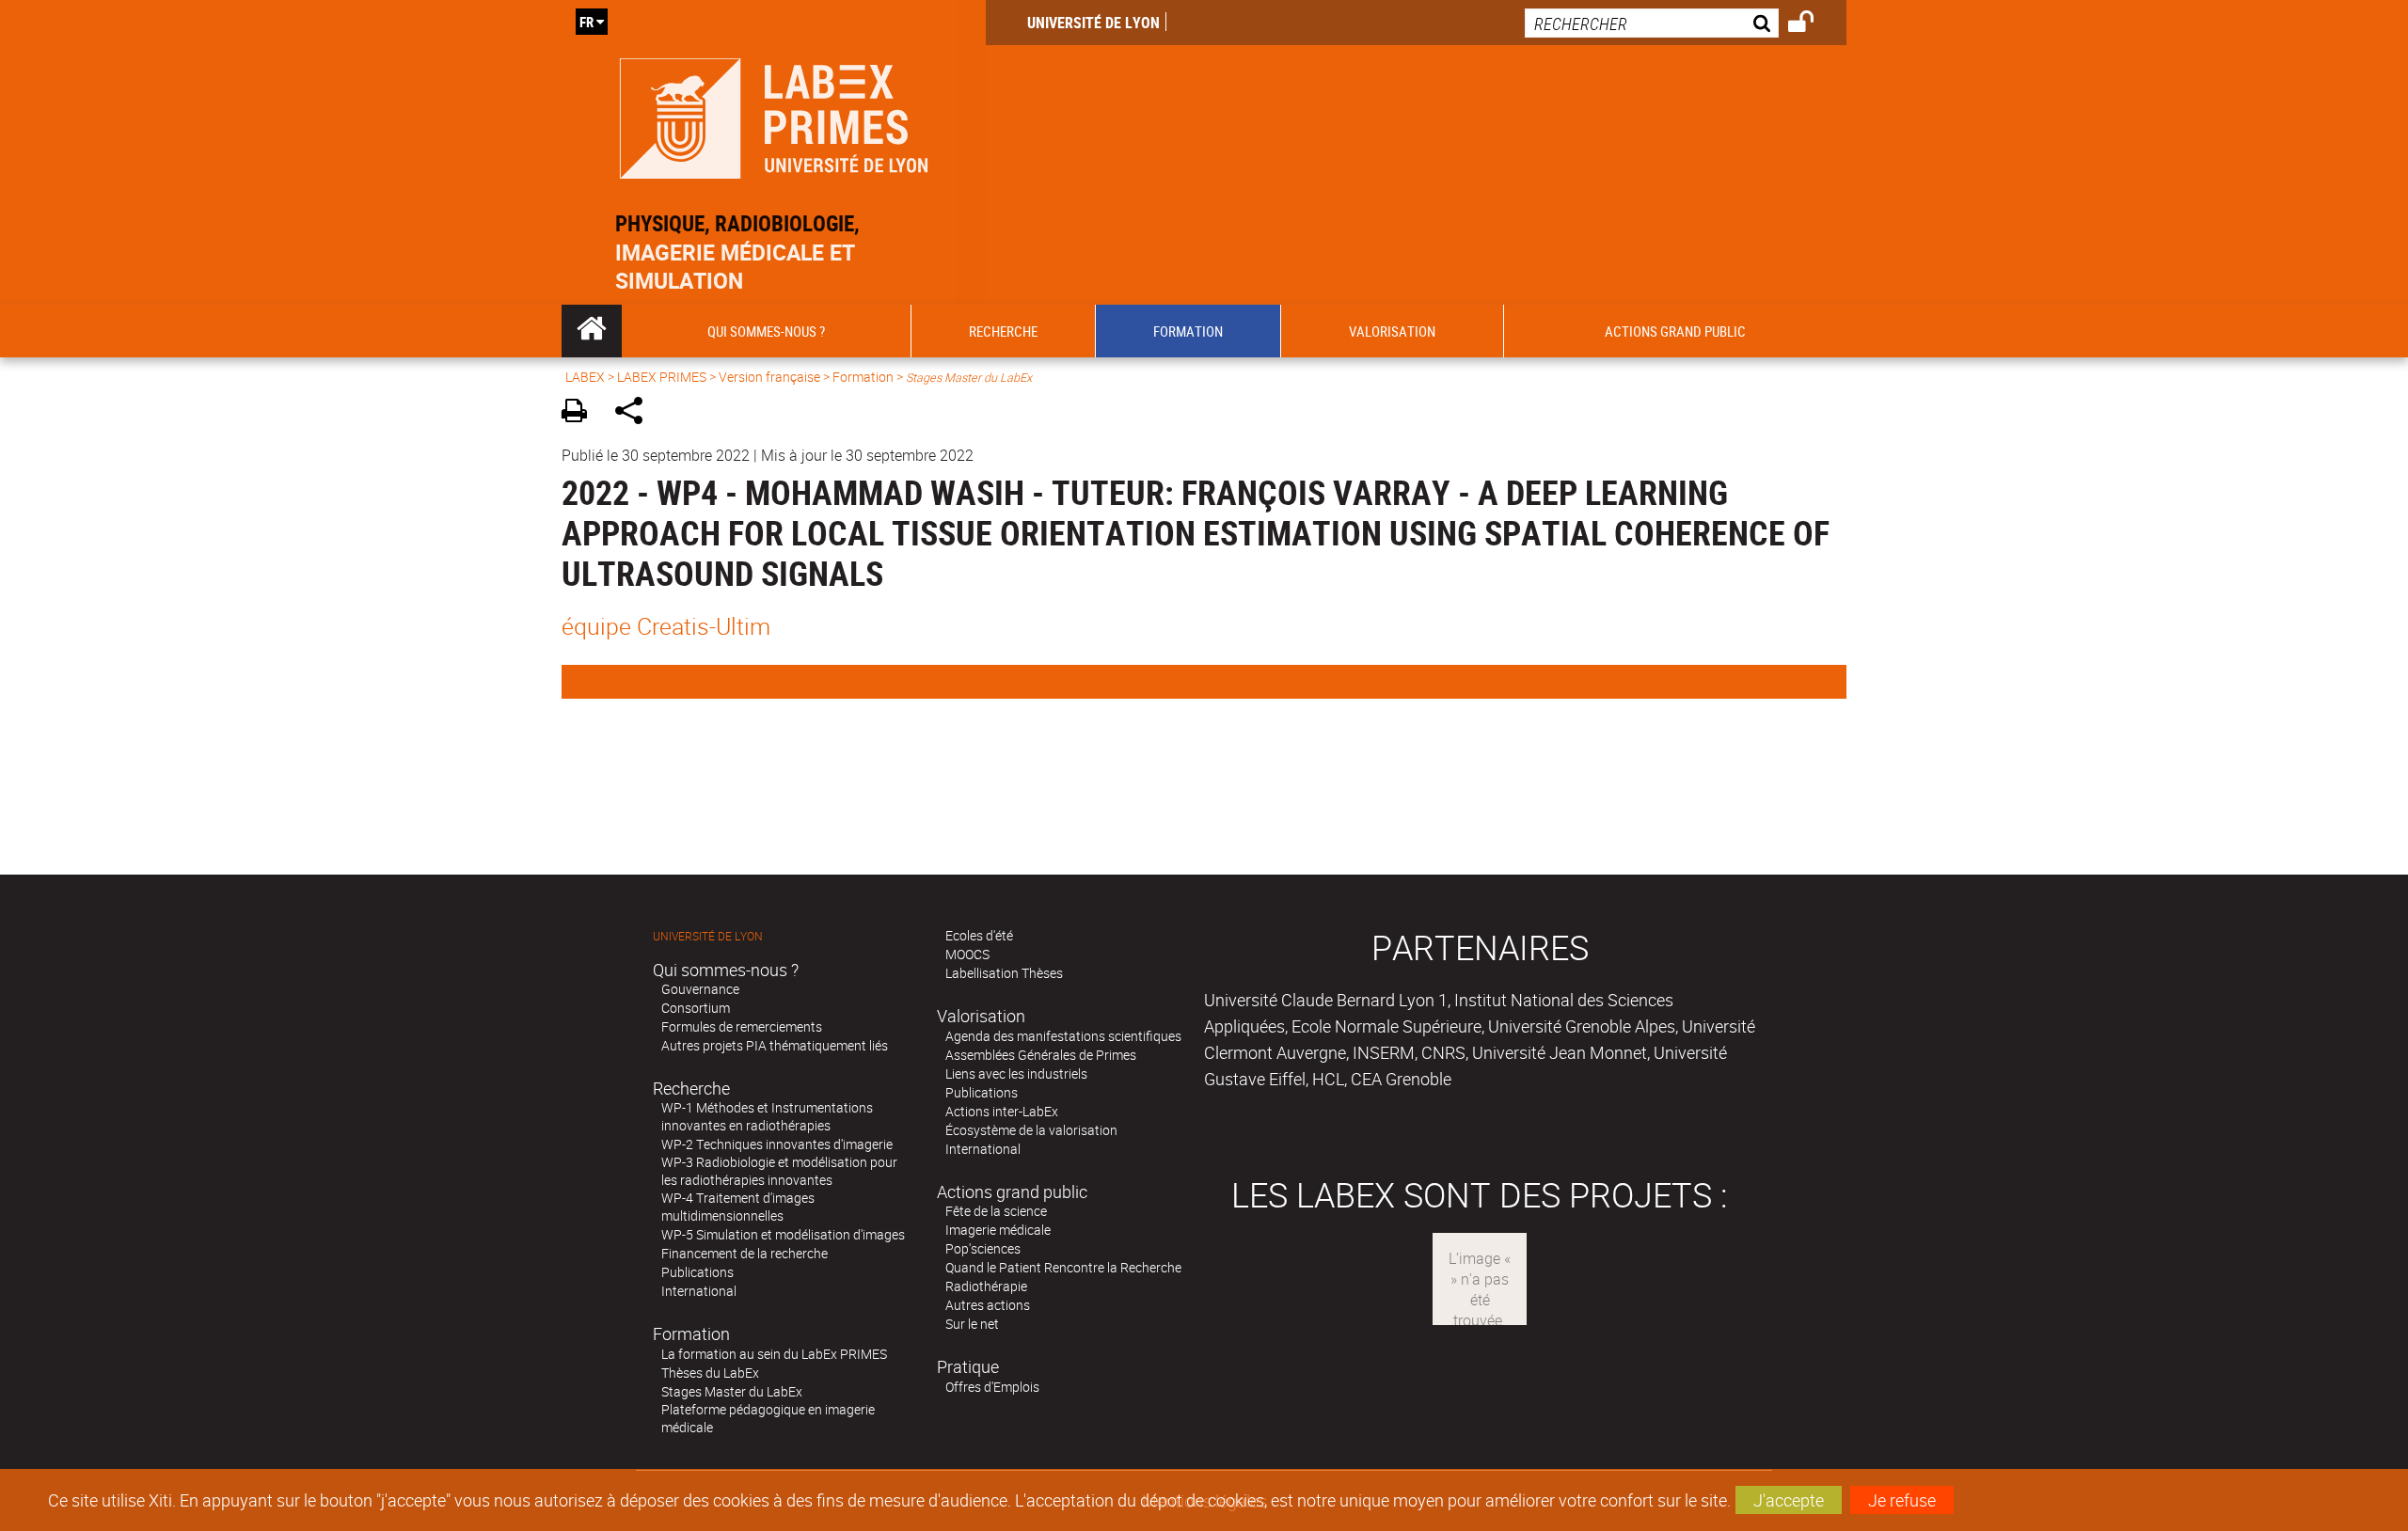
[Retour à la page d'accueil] (774, 114)
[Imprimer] (581, 413)
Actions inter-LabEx (1002, 1111)
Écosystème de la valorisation (1031, 1130)
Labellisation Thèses (1004, 973)
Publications (697, 1272)
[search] (1652, 23)
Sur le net (972, 1324)
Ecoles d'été (979, 935)
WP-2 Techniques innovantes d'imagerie (777, 1144)
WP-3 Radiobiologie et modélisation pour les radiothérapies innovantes (779, 1171)
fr (586, 22)
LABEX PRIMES (662, 377)
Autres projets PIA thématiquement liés (775, 1045)
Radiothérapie (986, 1286)
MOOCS (967, 954)
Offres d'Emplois (992, 1387)
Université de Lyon (1093, 23)
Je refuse (1902, 1500)
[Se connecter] (1813, 24)
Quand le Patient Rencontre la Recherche (1063, 1267)
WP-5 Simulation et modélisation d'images (783, 1234)
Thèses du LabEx (710, 1373)
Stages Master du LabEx (732, 1391)
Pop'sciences (983, 1248)
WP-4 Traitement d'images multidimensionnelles (738, 1207)
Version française (769, 377)
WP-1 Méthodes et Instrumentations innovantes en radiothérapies (767, 1116)
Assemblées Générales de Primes (1041, 1055)
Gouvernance (700, 989)
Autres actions (988, 1305)
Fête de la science (996, 1211)
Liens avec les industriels (1016, 1073)
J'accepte (1789, 1500)
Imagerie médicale (998, 1230)
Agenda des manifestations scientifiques (1063, 1036)
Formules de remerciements (742, 1026)
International (699, 1291)
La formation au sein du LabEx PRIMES (774, 1354)
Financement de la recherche (745, 1253)
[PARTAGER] (635, 413)
